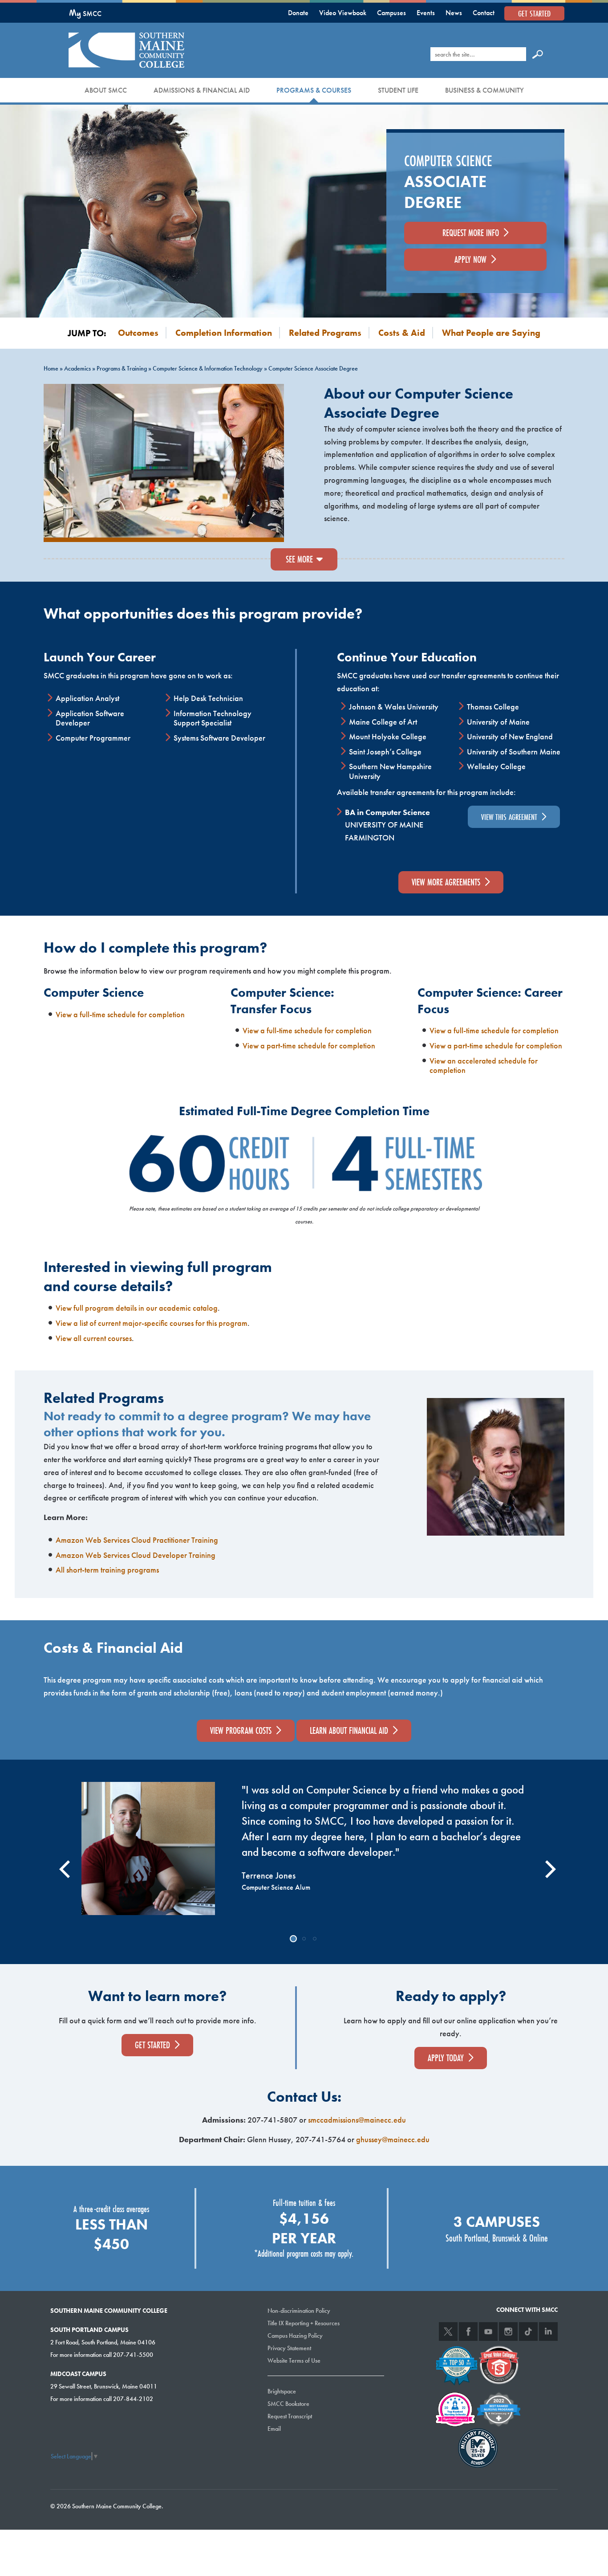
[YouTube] (488, 2331)
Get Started (534, 13)
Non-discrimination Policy (299, 2311)
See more (299, 559)
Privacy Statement (289, 2348)
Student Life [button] (398, 90)
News (454, 13)
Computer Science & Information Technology (208, 368)
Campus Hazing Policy (295, 2336)
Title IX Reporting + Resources (304, 2323)
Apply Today (446, 2058)
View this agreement (509, 817)
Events (426, 13)
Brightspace (282, 2391)
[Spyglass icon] (538, 54)
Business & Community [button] (484, 90)
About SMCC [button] (106, 90)
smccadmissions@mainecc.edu (357, 2120)
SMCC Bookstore (288, 2404)
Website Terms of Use (294, 2360)
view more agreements (446, 882)
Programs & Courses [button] (314, 90)
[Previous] (63, 1862)
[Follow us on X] (448, 2331)
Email (274, 2429)
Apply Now (470, 259)
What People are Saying (491, 333)
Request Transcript (290, 2416)
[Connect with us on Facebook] (468, 2331)
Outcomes (138, 333)
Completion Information (224, 333)
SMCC (85, 14)
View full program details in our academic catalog (137, 1308)
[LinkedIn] (548, 2331)
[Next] (545, 1862)
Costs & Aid (402, 333)
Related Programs (325, 333)
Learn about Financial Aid (349, 1730)
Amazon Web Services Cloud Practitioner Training (137, 1540)
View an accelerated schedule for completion (484, 1066)
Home (51, 368)
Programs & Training (122, 368)
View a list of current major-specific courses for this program (152, 1323)
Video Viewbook (343, 13)
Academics (77, 368)
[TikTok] (528, 2331)
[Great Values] (499, 2364)
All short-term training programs (107, 1570)
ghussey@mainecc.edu (393, 2139)
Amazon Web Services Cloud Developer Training (136, 1555)
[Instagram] (508, 2331)
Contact (484, 13)
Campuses (391, 13)
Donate (298, 13)
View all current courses (94, 1338)
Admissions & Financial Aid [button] (202, 90)
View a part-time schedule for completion (309, 1045)
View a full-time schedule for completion (120, 1014)
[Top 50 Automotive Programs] (457, 2364)
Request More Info (471, 233)
